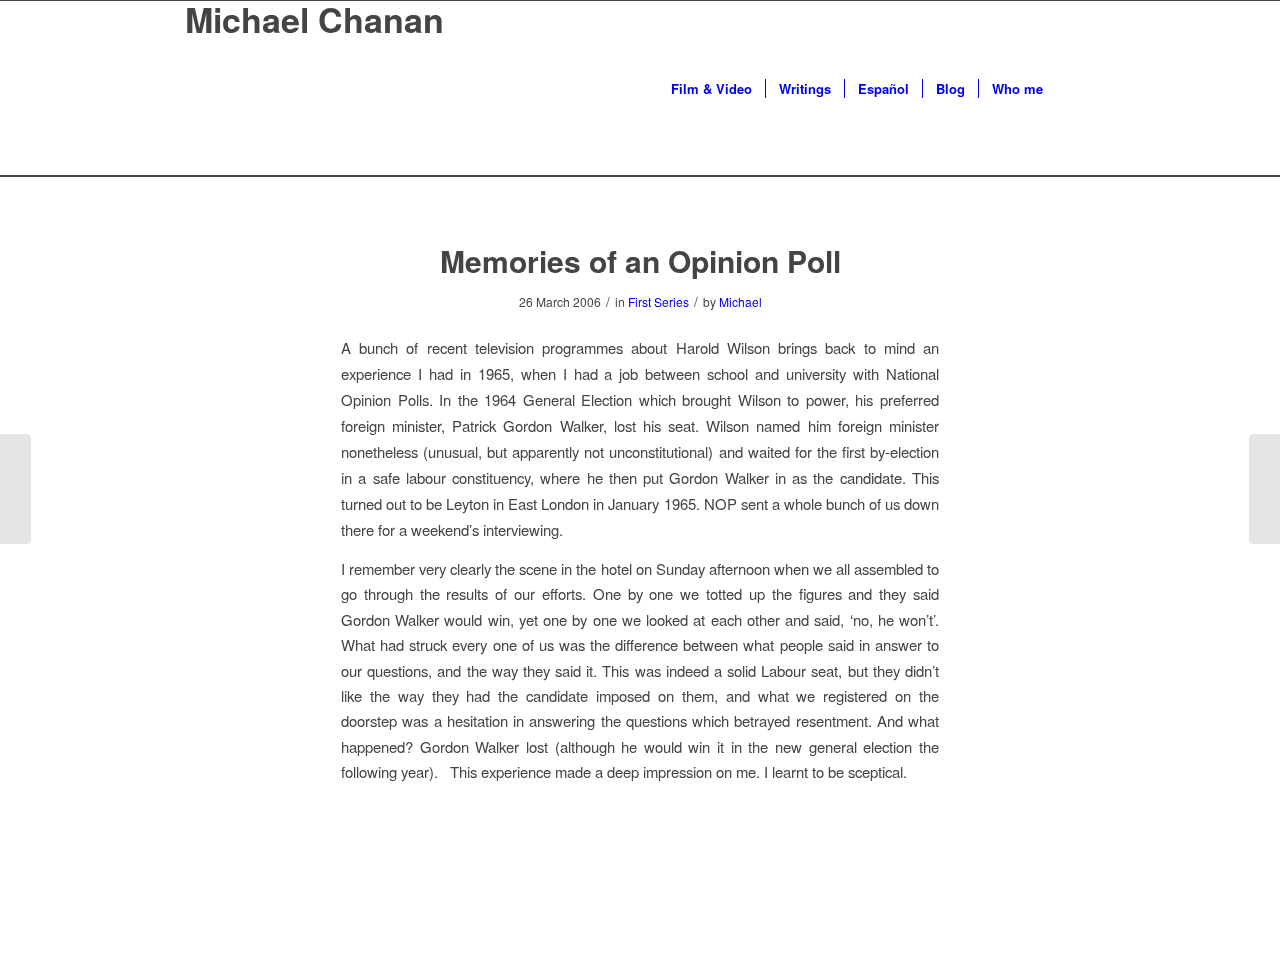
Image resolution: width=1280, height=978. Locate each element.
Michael (740, 301)
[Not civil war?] (15, 489)
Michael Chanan (314, 19)
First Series (658, 301)
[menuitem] (711, 88)
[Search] (1075, 88)
